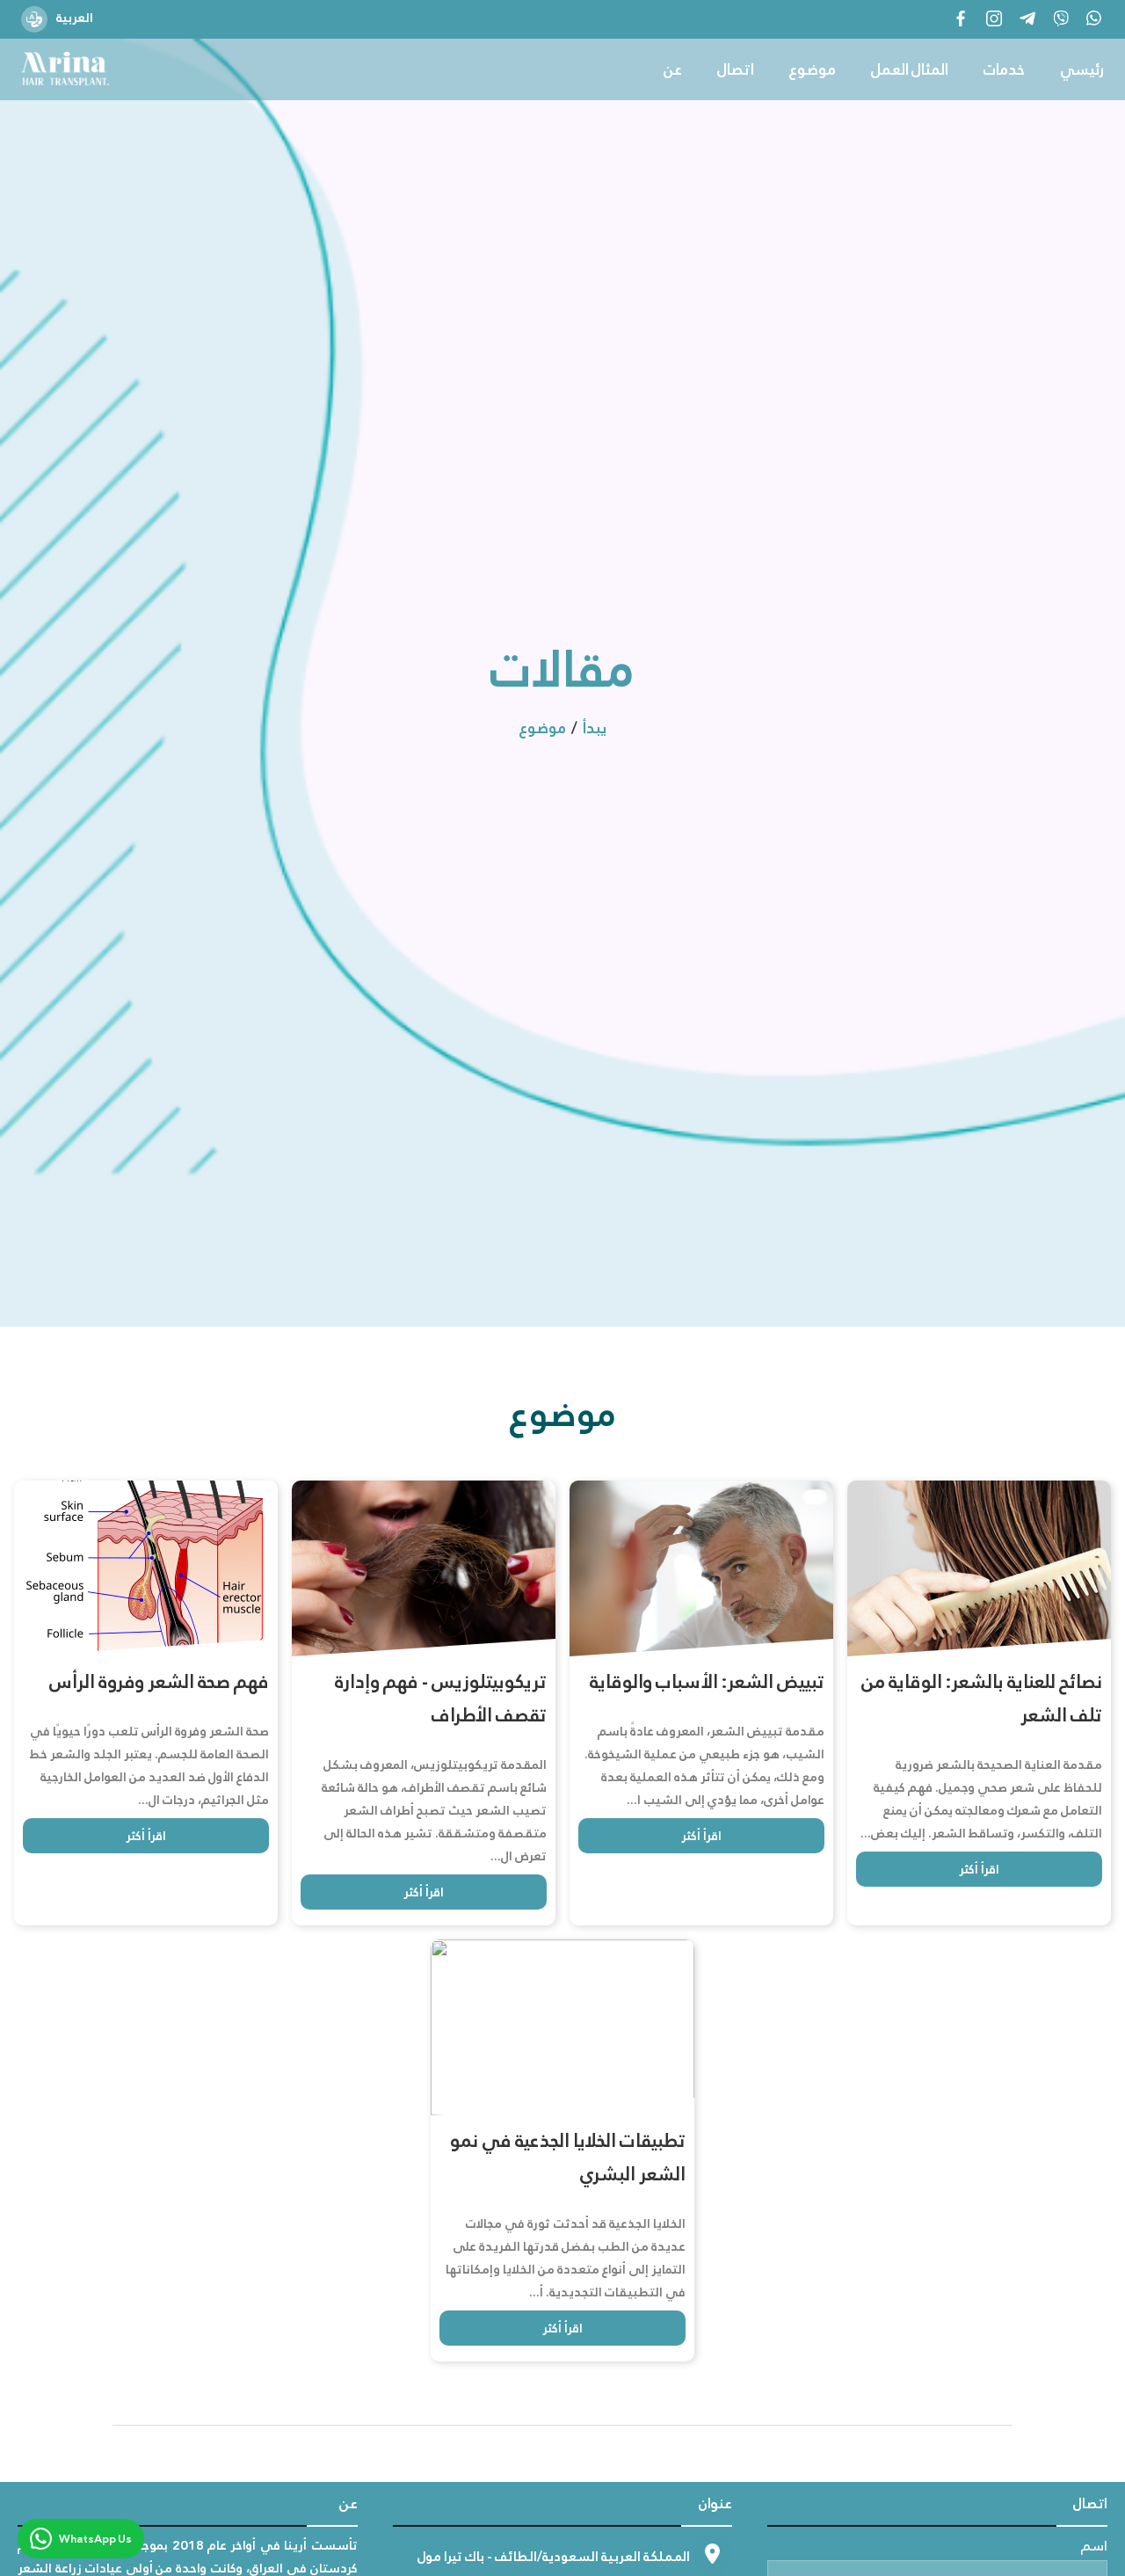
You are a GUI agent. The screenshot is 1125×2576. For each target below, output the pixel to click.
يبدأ (595, 728)
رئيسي (1082, 70)
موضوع (813, 70)
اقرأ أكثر (146, 1836)
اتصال (736, 70)
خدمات (1004, 70)
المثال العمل (910, 70)
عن (673, 70)
